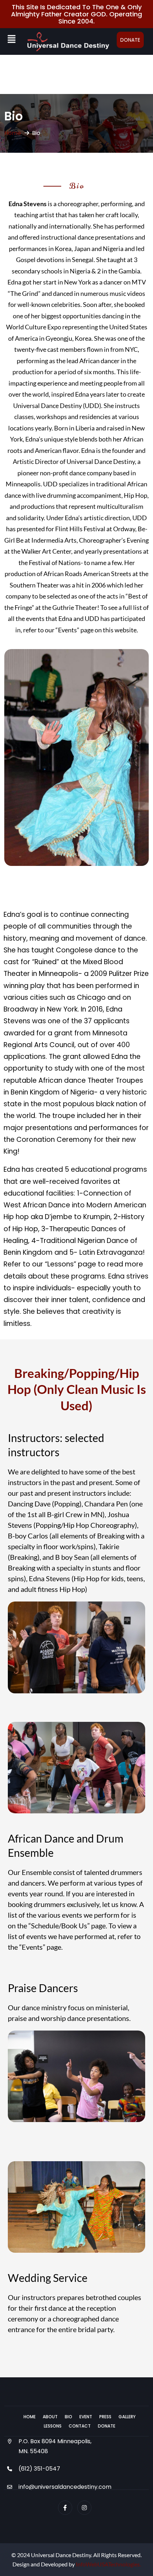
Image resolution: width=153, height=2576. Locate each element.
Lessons (53, 2426)
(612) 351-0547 (39, 2469)
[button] (11, 39)
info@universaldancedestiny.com (65, 2487)
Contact (80, 2426)
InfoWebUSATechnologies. (108, 2564)
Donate (130, 40)
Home (13, 133)
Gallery (127, 2417)
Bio (68, 2417)
